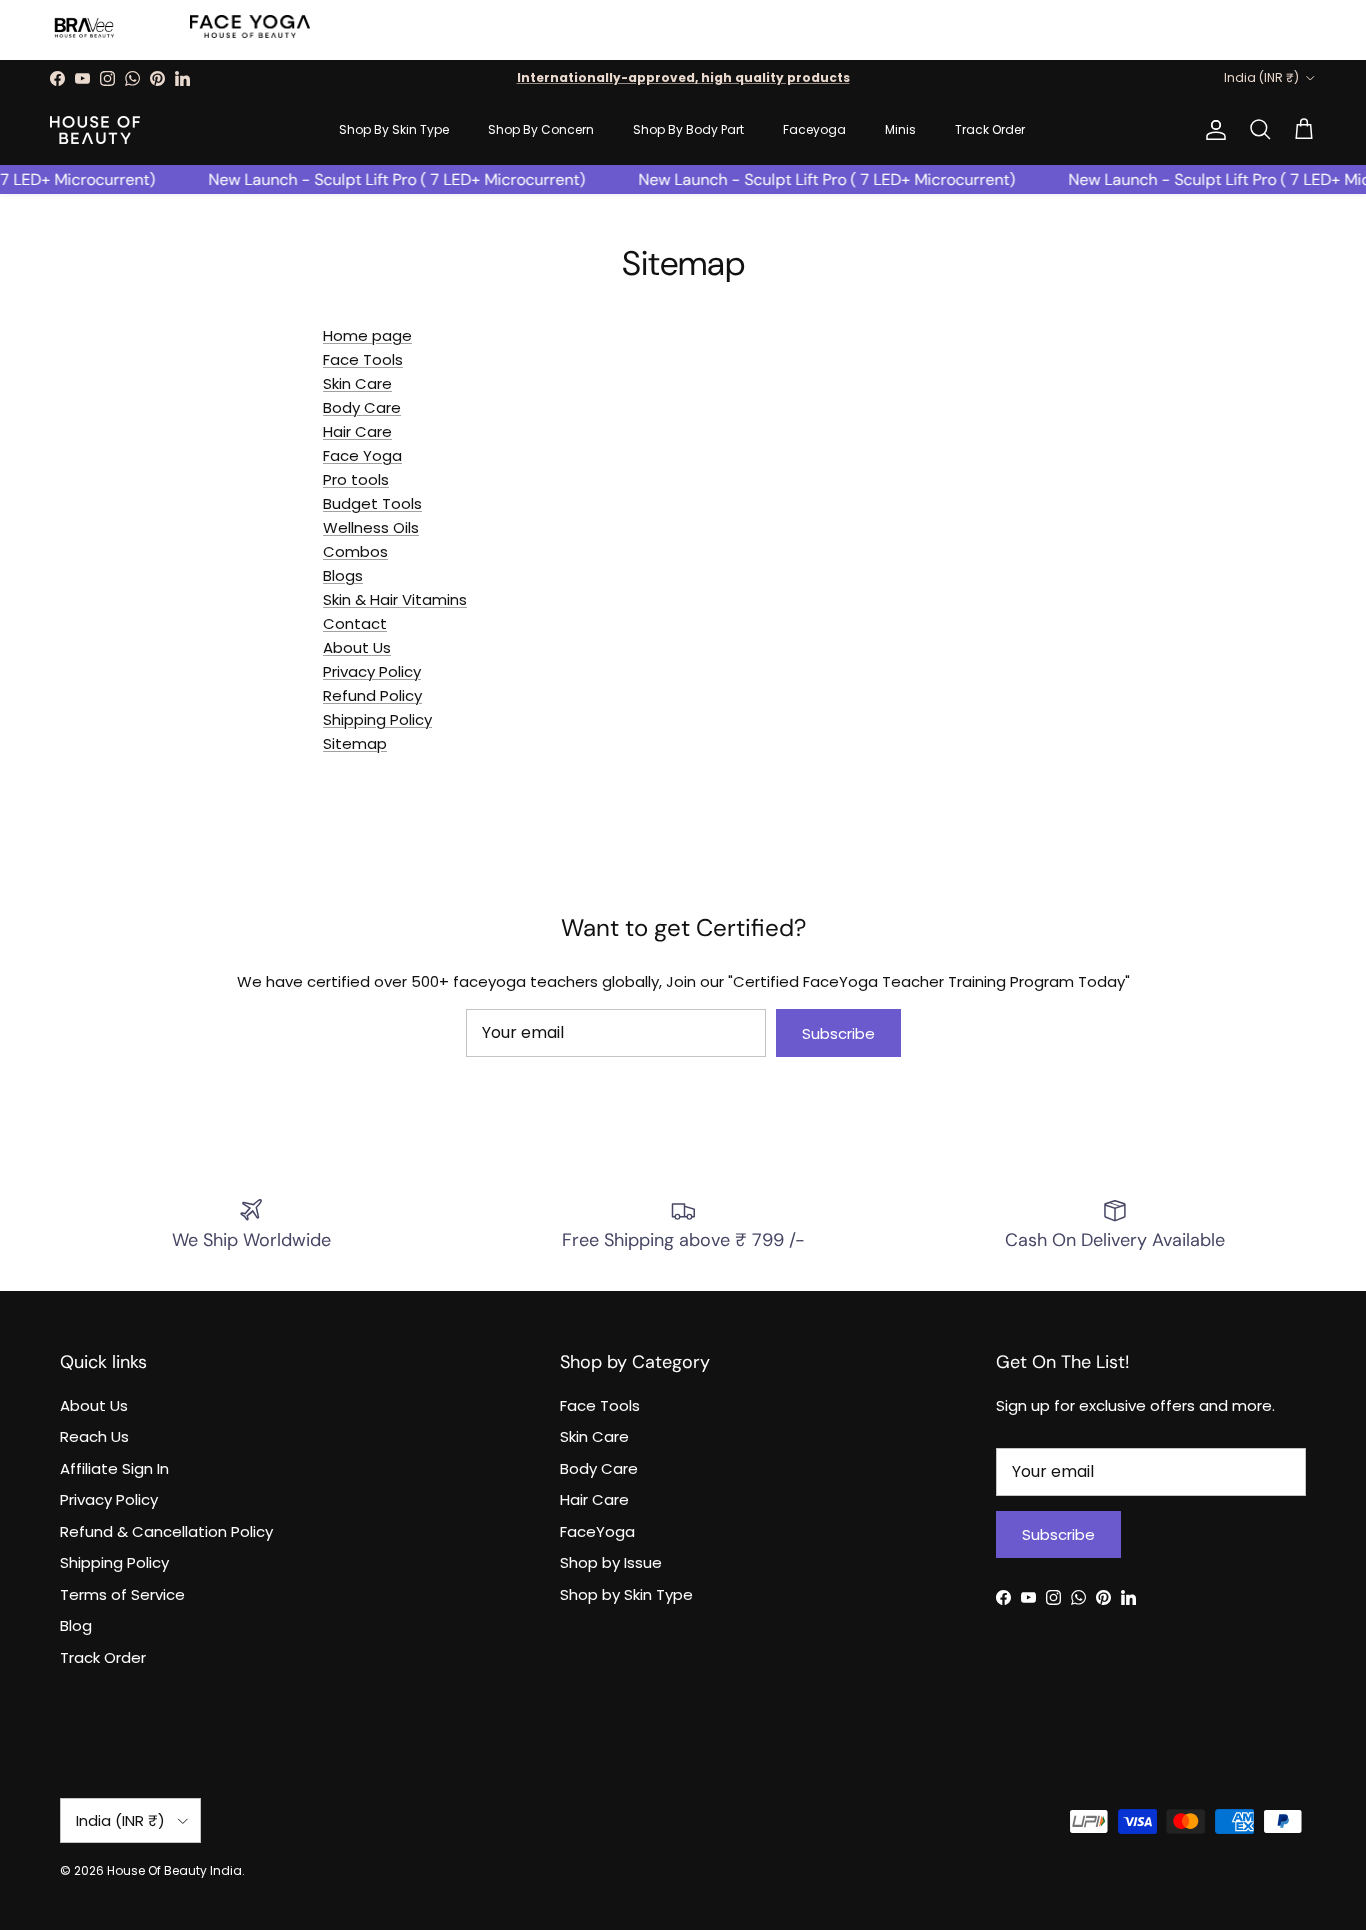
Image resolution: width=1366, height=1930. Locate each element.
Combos (355, 551)
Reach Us (94, 1436)
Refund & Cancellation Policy (166, 1531)
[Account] (1212, 130)
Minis (900, 129)
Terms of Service (122, 1594)
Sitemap (355, 743)
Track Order (990, 129)
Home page (367, 335)
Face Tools (363, 359)
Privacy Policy (372, 671)
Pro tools (356, 479)
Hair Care (357, 431)
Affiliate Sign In (114, 1468)
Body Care (362, 407)
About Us (357, 647)
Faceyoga (814, 129)
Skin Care (357, 383)
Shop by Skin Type (626, 1594)
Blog (76, 1625)
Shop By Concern (541, 129)
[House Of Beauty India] (95, 130)
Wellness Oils (371, 527)
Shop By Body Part (688, 129)
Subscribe (838, 1033)
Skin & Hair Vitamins (395, 599)
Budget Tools (372, 503)
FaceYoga (597, 1531)
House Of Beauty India (174, 1870)
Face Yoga (362, 455)
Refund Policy (372, 695)
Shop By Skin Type (394, 129)
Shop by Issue (611, 1562)
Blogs (343, 575)
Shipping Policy (114, 1562)
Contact (355, 623)
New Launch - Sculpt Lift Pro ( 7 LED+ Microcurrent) (386, 179)
